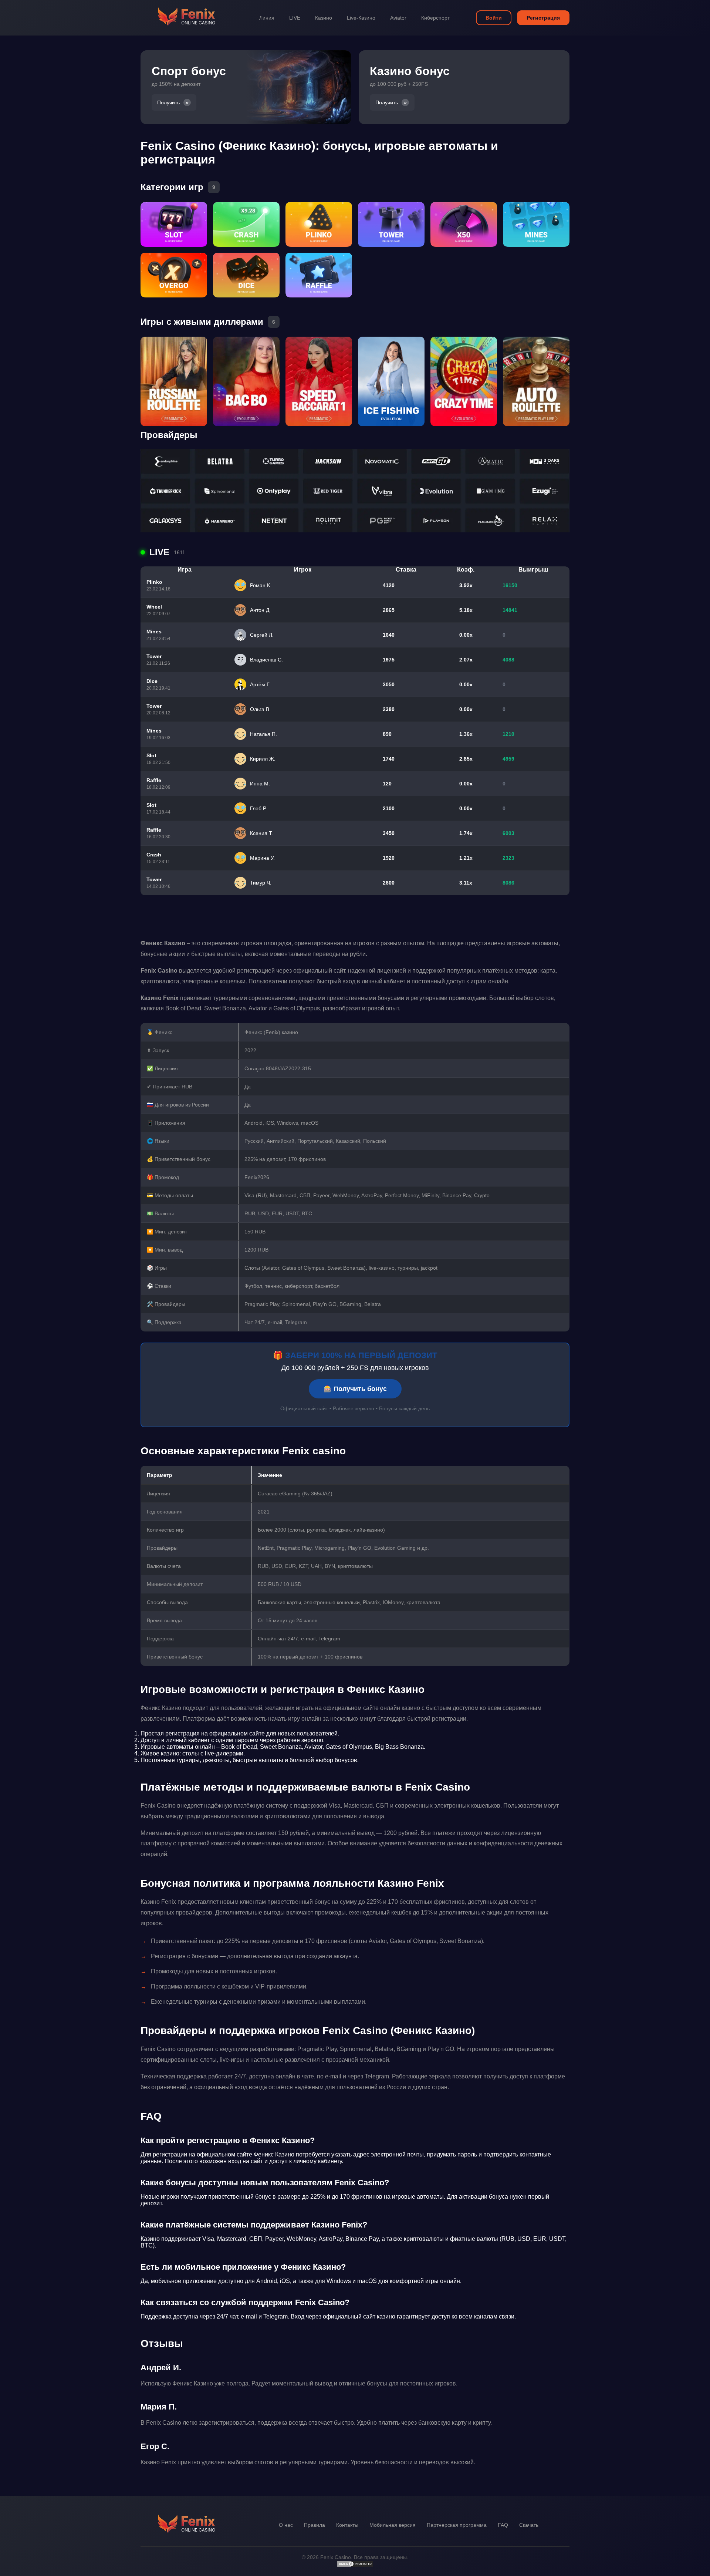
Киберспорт (435, 18)
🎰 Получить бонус (355, 1389)
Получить (168, 102)
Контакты (347, 2525)
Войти (494, 18)
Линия (267, 18)
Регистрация (543, 18)
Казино (324, 18)
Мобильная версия (393, 2525)
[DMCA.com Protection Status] (355, 2566)
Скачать (529, 2525)
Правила (315, 2525)
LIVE (295, 18)
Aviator (398, 18)
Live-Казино (361, 18)
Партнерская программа (457, 2525)
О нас (286, 2525)
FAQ (503, 2525)
